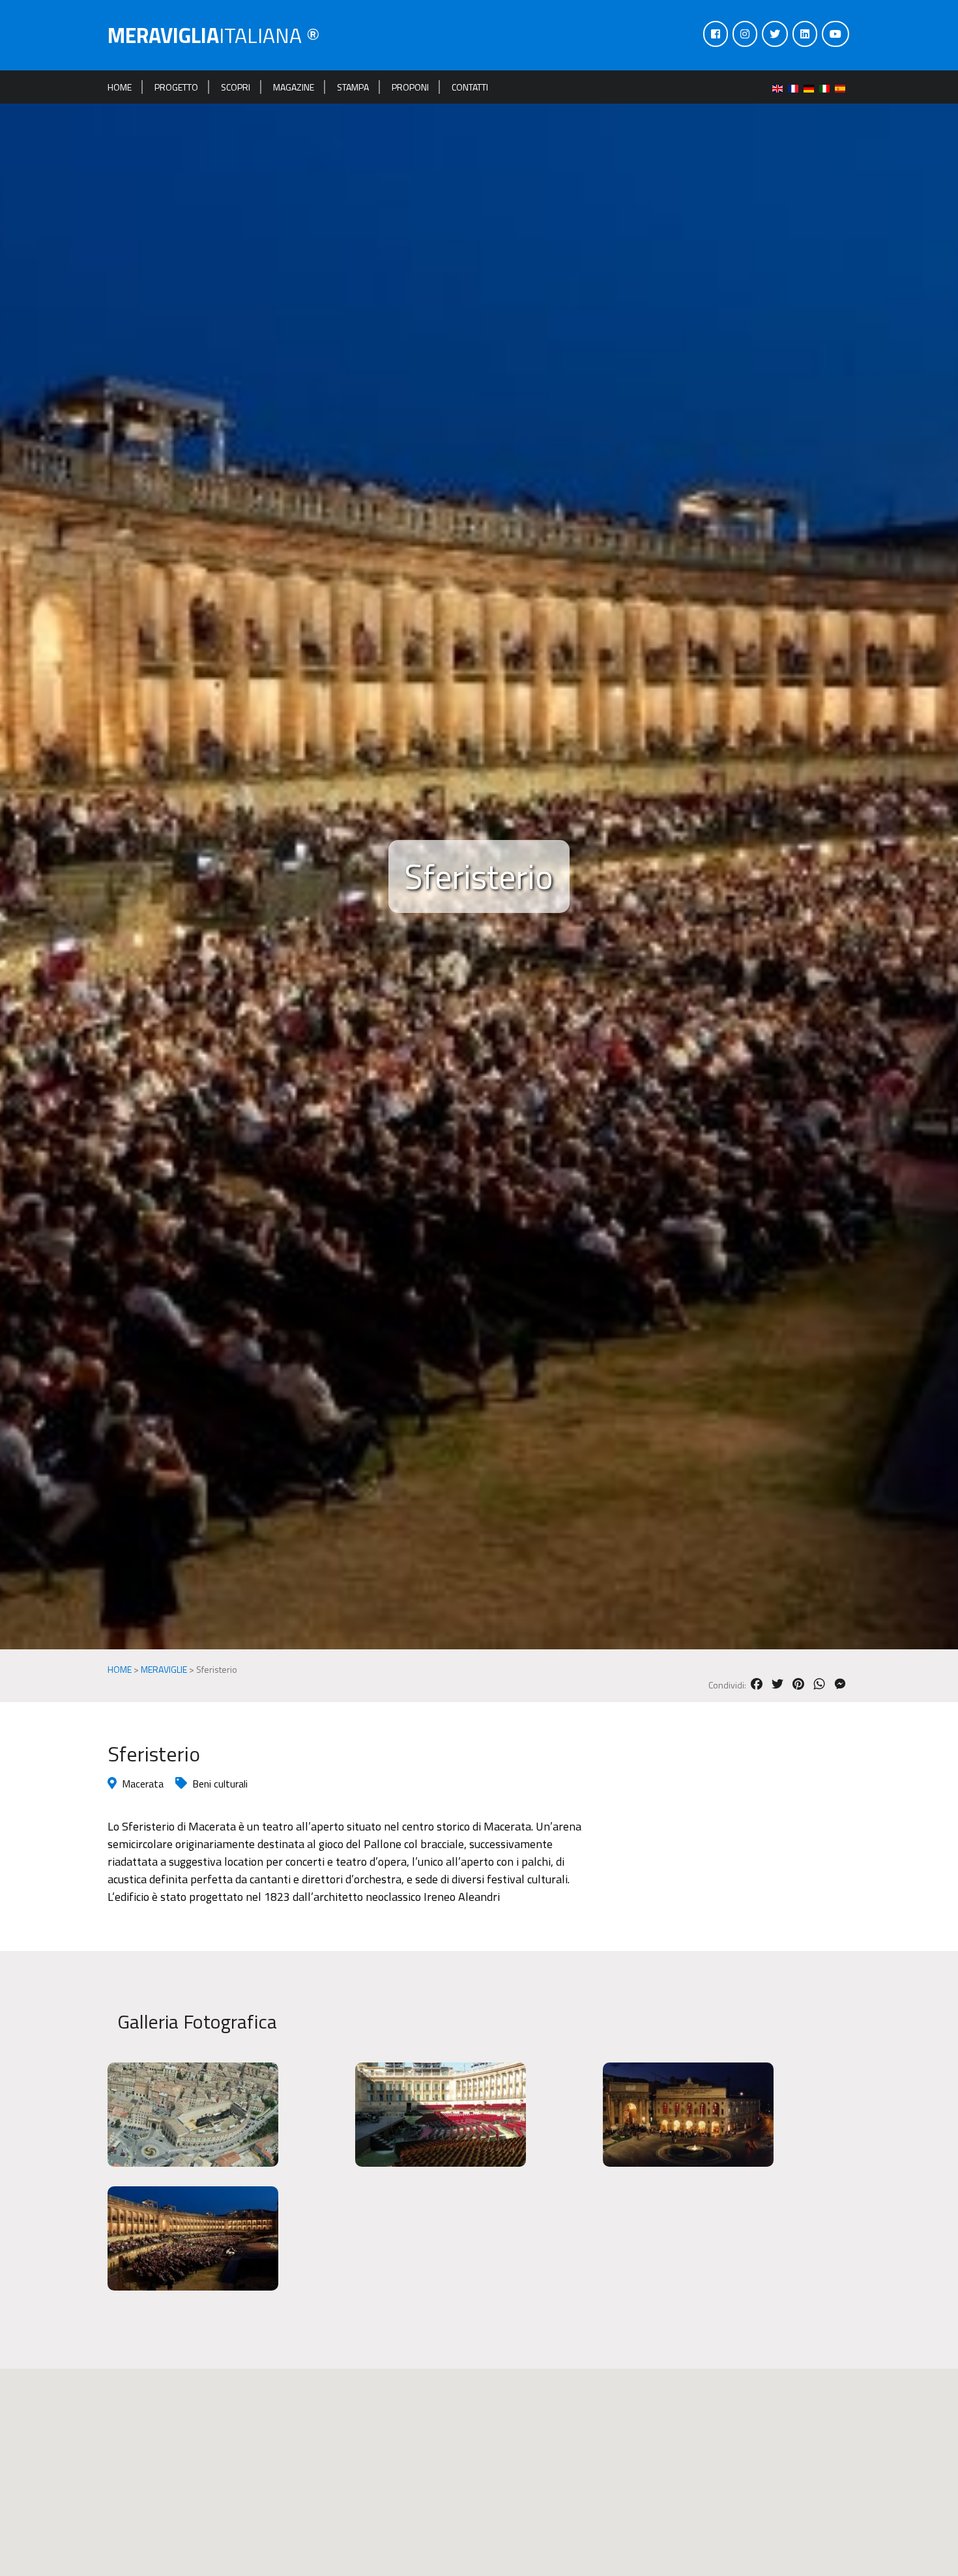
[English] (780, 87)
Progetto (176, 87)
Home (120, 87)
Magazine (294, 87)
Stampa (353, 87)
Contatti (470, 87)
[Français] (796, 87)
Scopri (236, 87)
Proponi (410, 87)
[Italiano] (827, 87)
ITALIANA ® (214, 35)
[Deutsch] (811, 87)
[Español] (843, 87)
